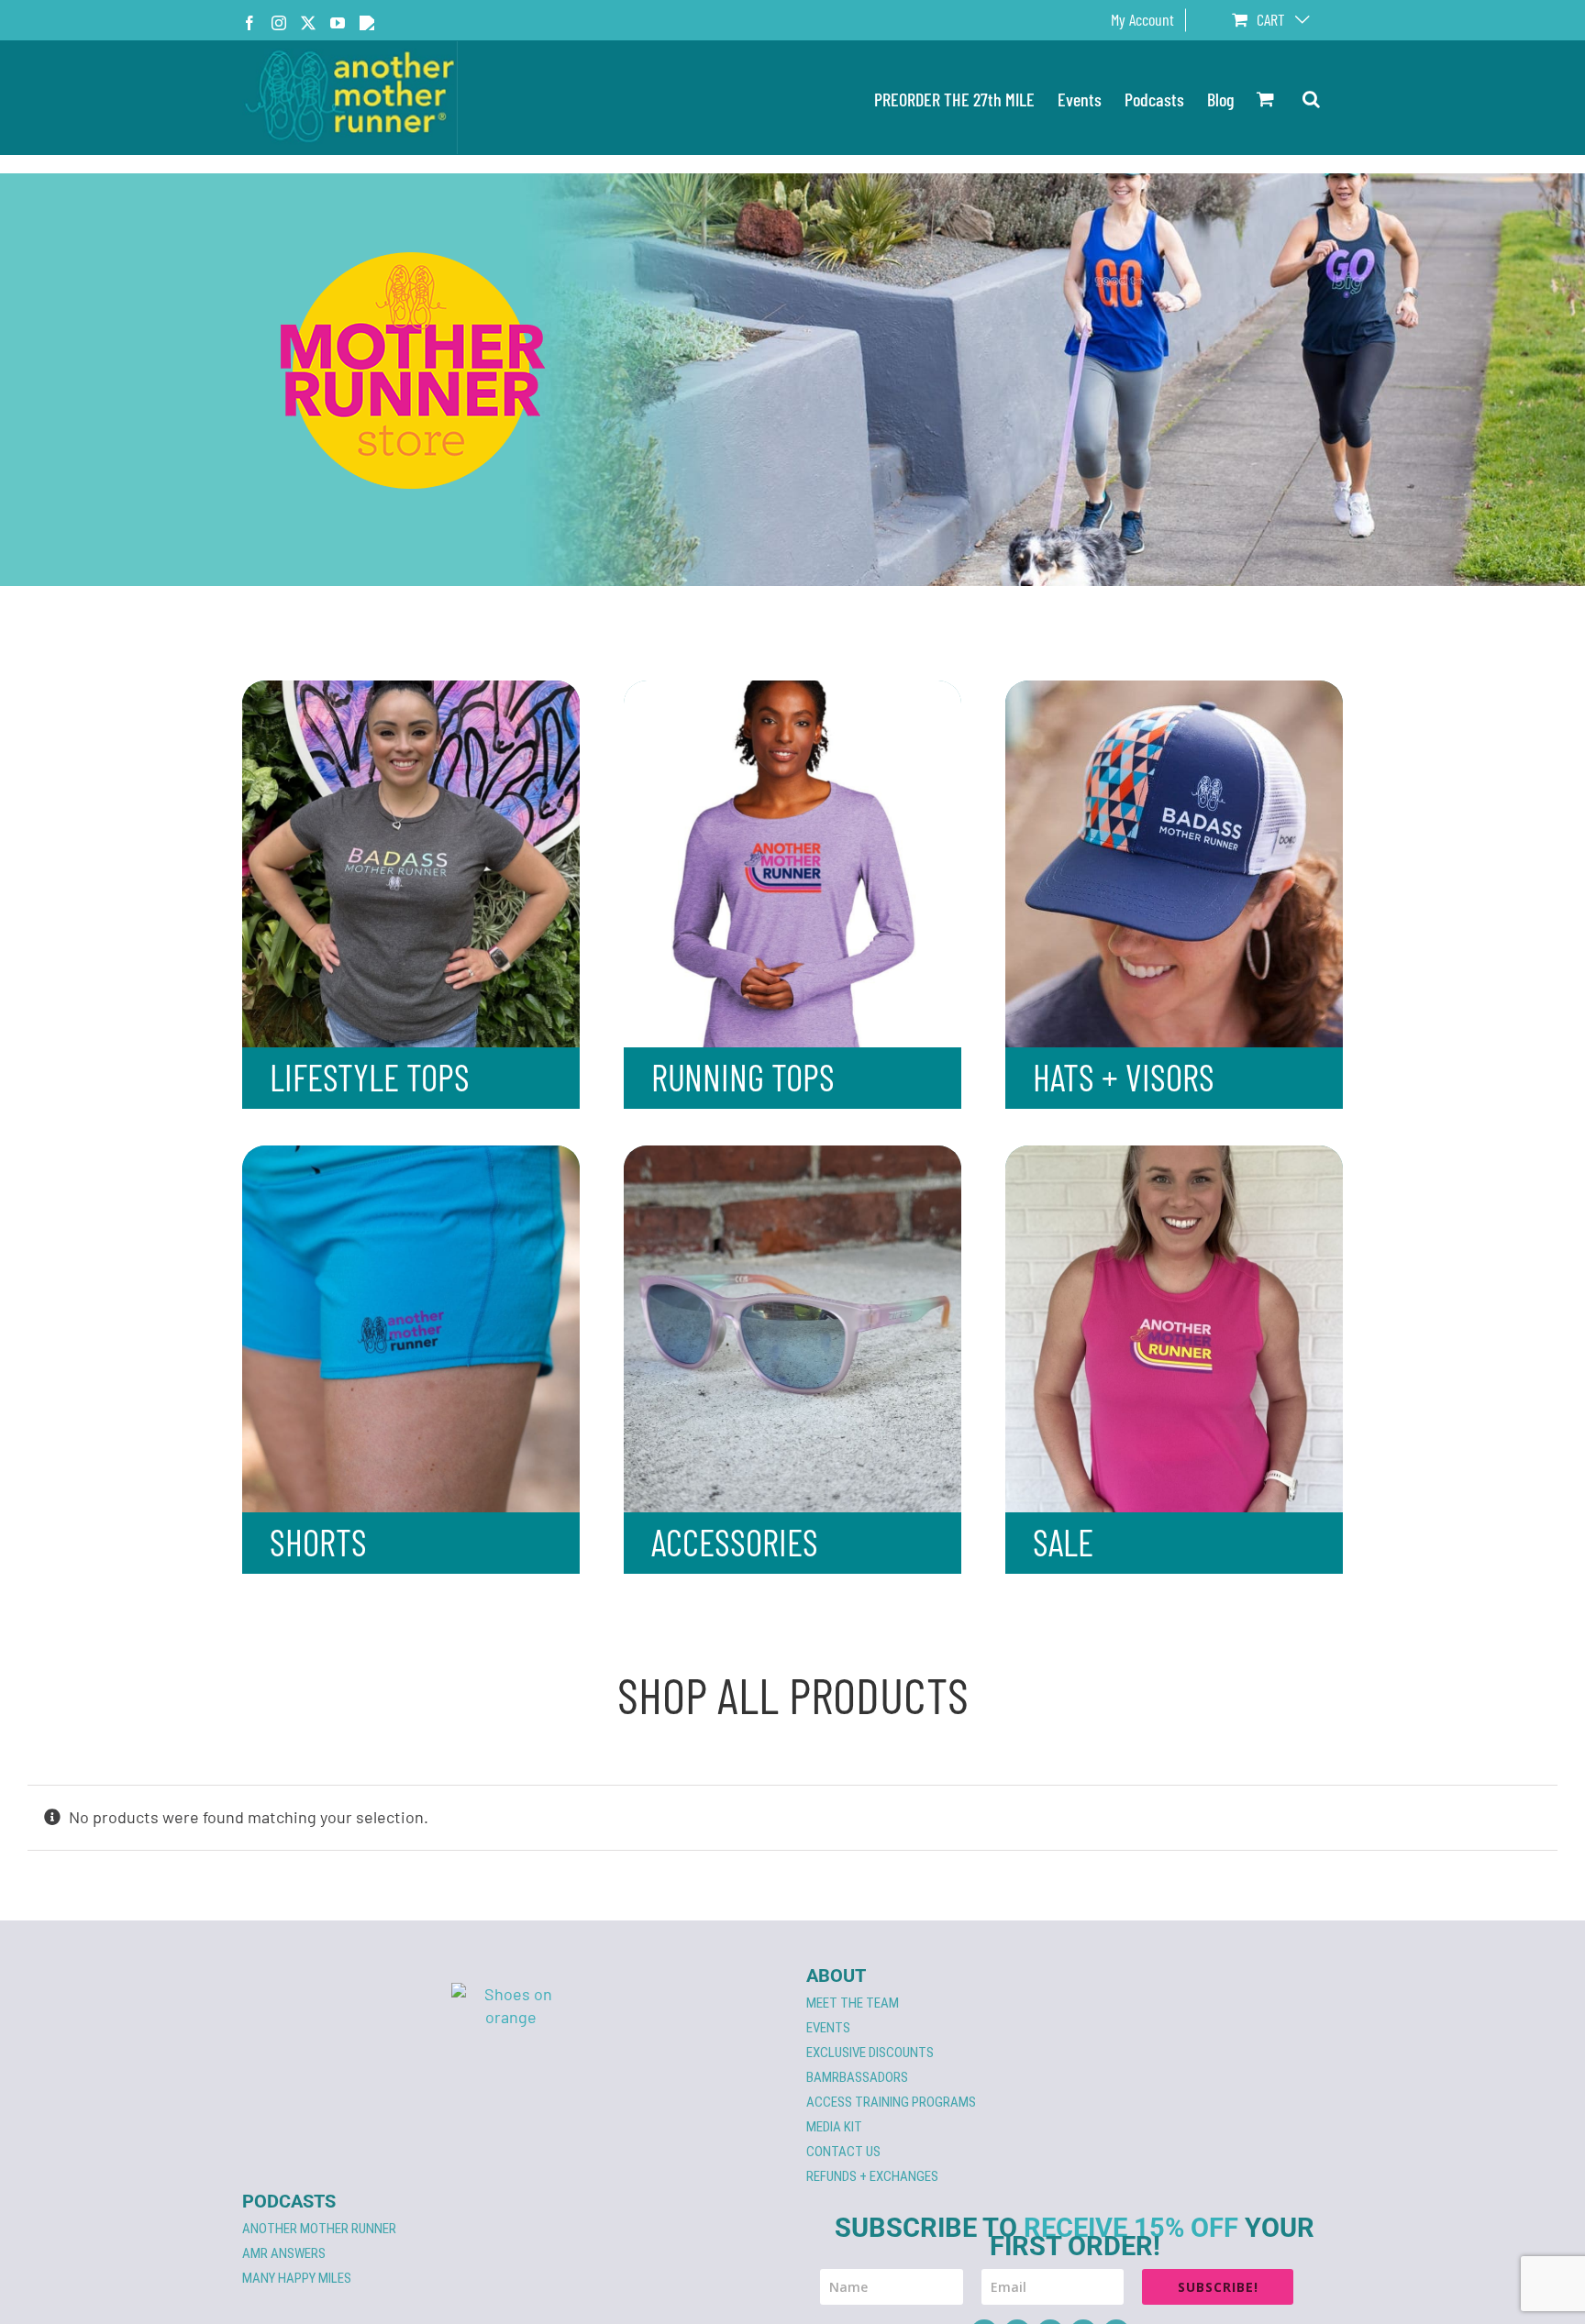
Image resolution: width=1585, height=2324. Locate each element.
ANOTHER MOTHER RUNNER (319, 2229)
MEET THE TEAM (853, 2003)
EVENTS (828, 2028)
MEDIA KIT (834, 2127)
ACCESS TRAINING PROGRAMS (891, 2102)
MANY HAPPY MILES (297, 2278)
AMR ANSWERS (284, 2253)
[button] (1311, 98)
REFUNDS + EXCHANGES (872, 2176)
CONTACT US (843, 2152)
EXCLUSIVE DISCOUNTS (870, 2053)
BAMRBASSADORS (857, 2077)
